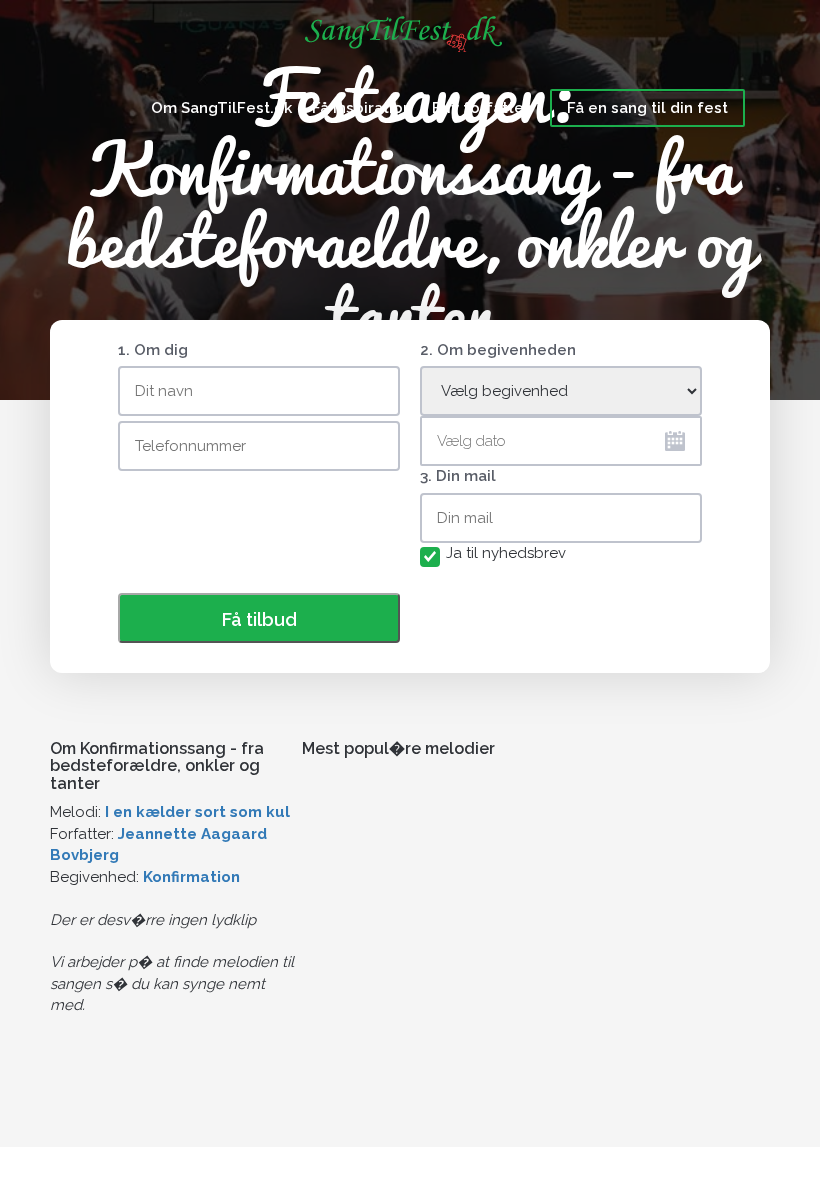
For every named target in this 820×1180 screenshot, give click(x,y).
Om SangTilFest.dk (221, 108)
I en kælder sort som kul (197, 812)
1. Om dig (153, 350)
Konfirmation (191, 877)
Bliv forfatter (481, 108)
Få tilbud (259, 619)
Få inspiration (362, 108)
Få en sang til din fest (647, 108)
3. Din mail (458, 476)
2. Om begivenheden (498, 350)
